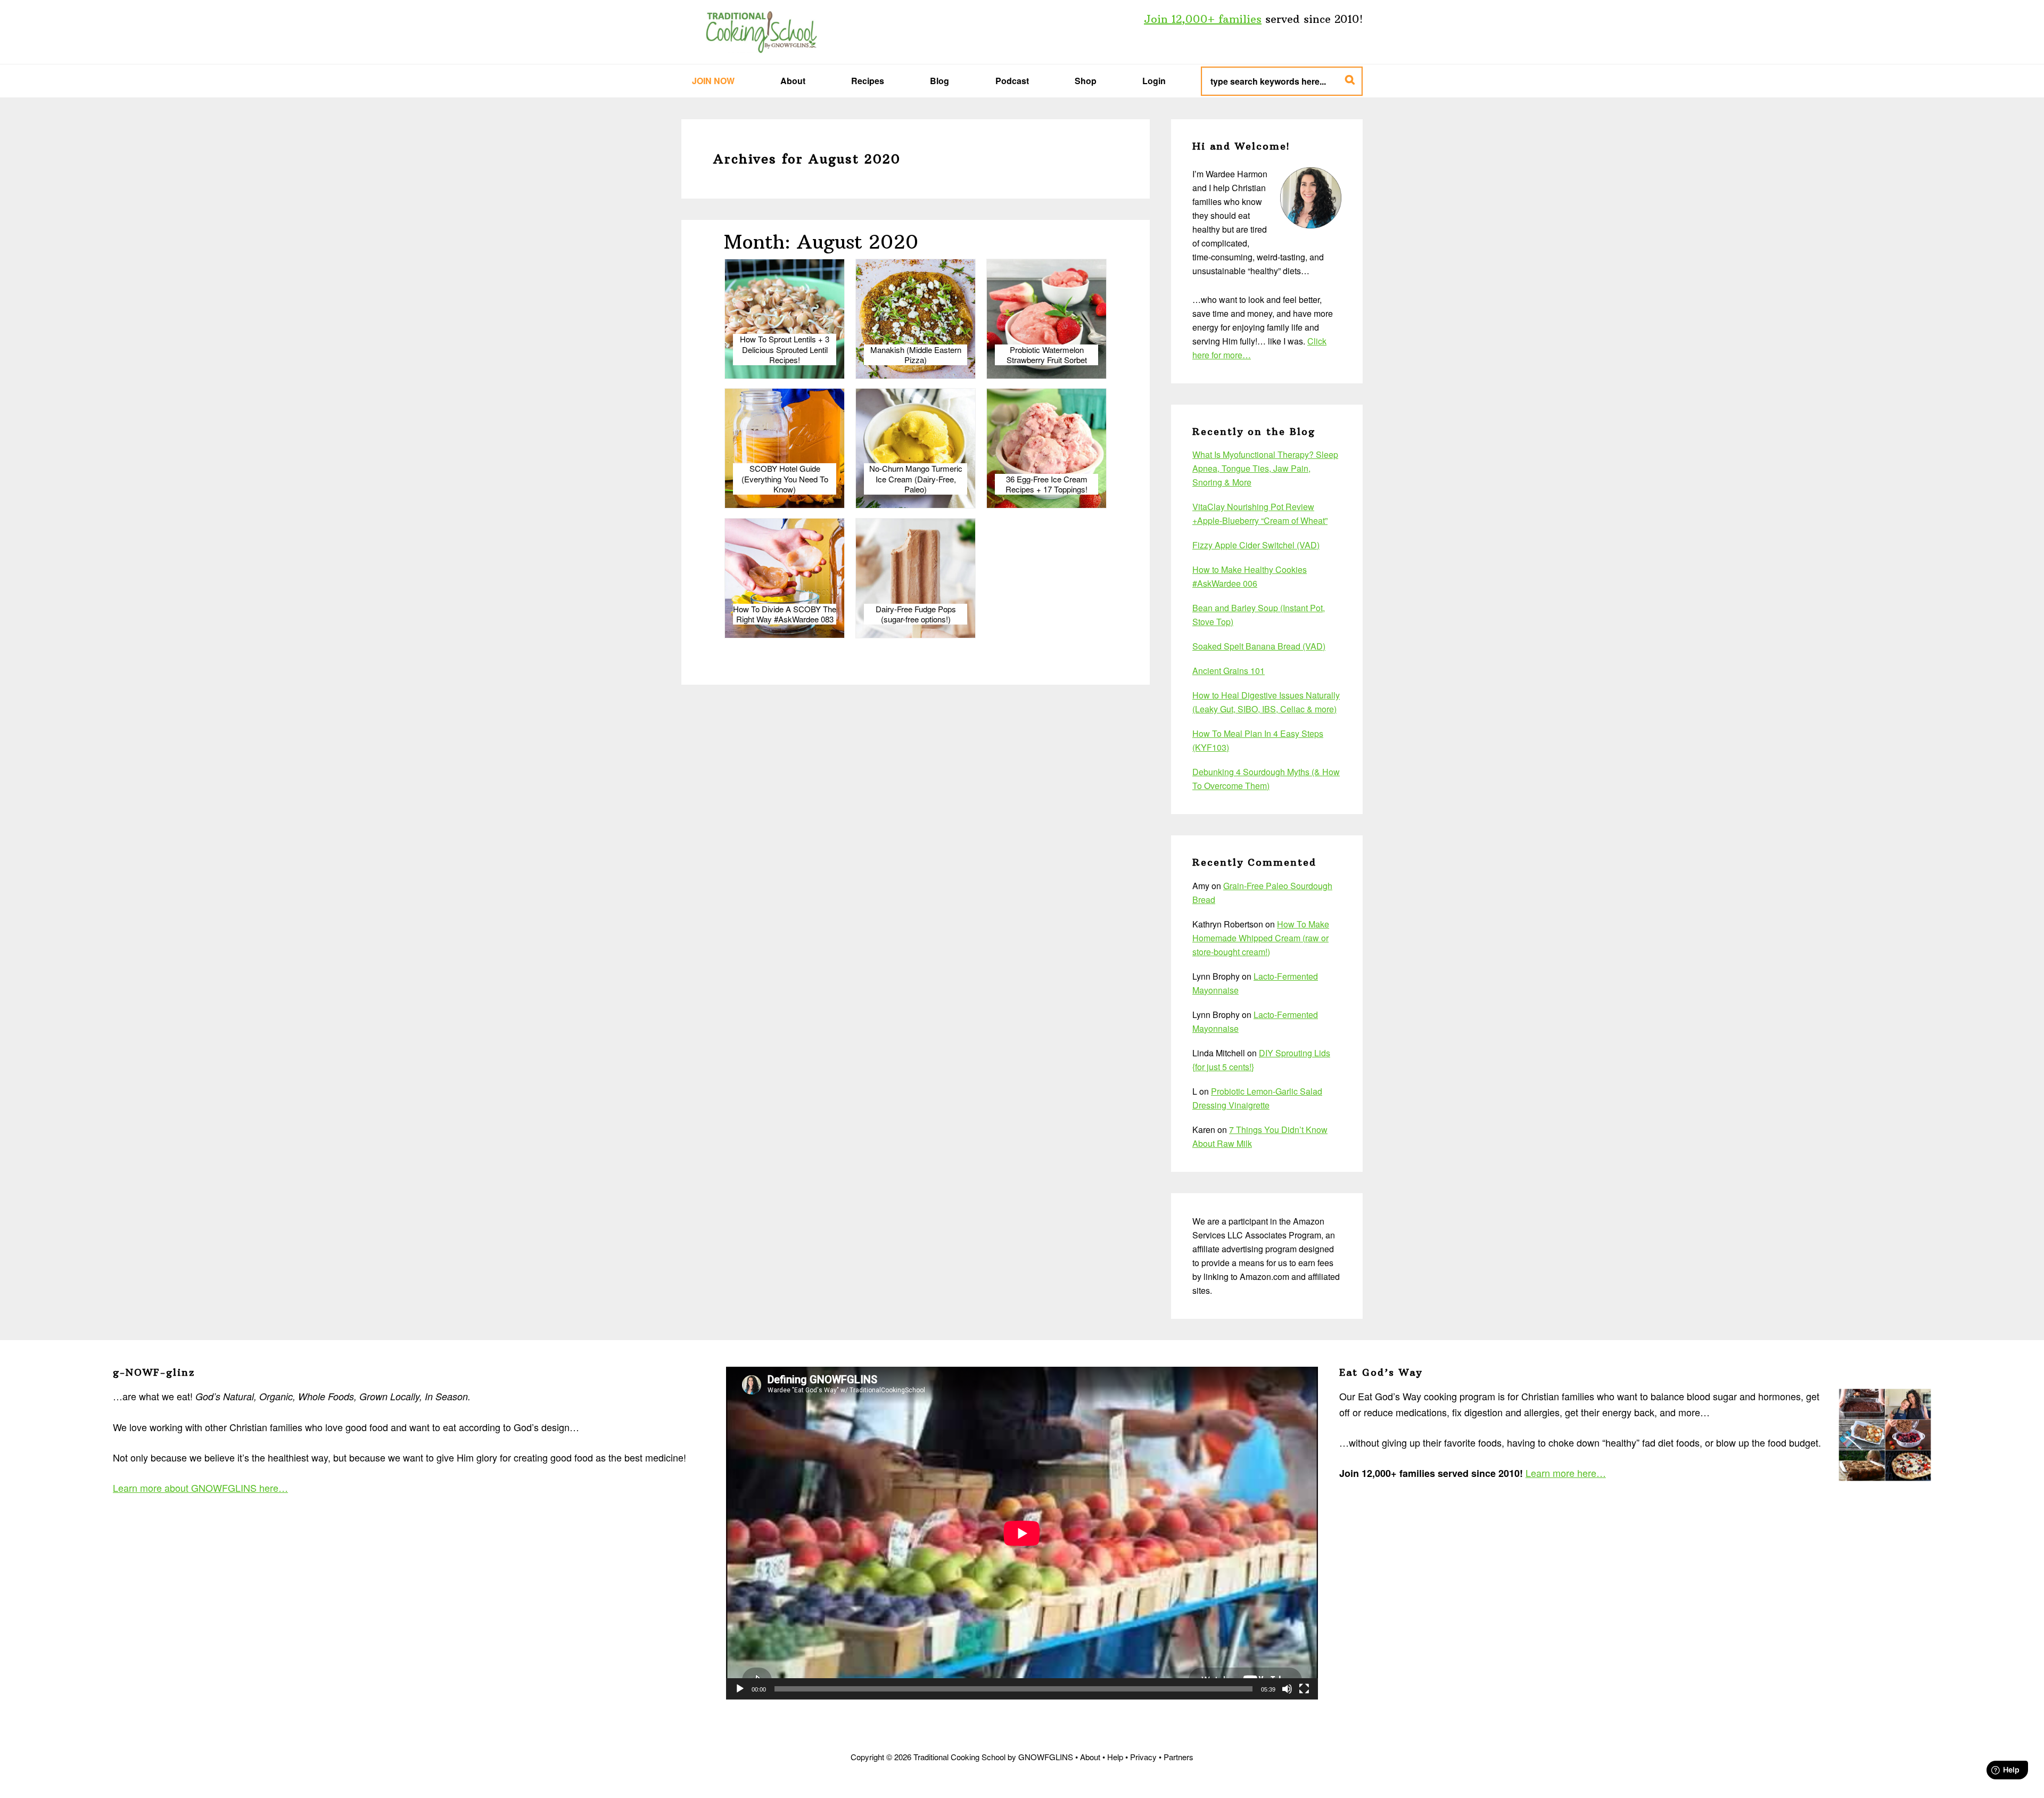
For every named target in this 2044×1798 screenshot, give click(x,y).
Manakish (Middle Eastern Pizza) (916, 355)
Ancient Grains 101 (1229, 671)
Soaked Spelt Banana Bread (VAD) (1259, 646)
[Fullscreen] (1304, 1689)
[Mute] (1287, 1689)
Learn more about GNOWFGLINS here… (200, 1488)
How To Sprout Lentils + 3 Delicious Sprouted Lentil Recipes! (785, 350)
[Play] (740, 1689)
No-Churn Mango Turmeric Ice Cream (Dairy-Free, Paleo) (916, 479)
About (1090, 1757)
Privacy (1143, 1757)
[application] (1022, 1533)
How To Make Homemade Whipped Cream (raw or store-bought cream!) (1261, 938)
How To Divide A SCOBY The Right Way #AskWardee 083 (785, 614)
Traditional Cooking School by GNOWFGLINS (761, 32)
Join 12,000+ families (1203, 19)
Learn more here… (1566, 1473)
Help (1115, 1757)
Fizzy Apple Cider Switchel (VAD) (1256, 545)
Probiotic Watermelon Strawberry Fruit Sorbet (1047, 355)
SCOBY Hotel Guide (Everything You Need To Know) (785, 479)
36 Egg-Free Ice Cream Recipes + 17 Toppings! (1046, 484)
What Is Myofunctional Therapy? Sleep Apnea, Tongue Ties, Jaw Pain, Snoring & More (1265, 468)
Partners (1178, 1757)
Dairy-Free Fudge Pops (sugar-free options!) (916, 614)
